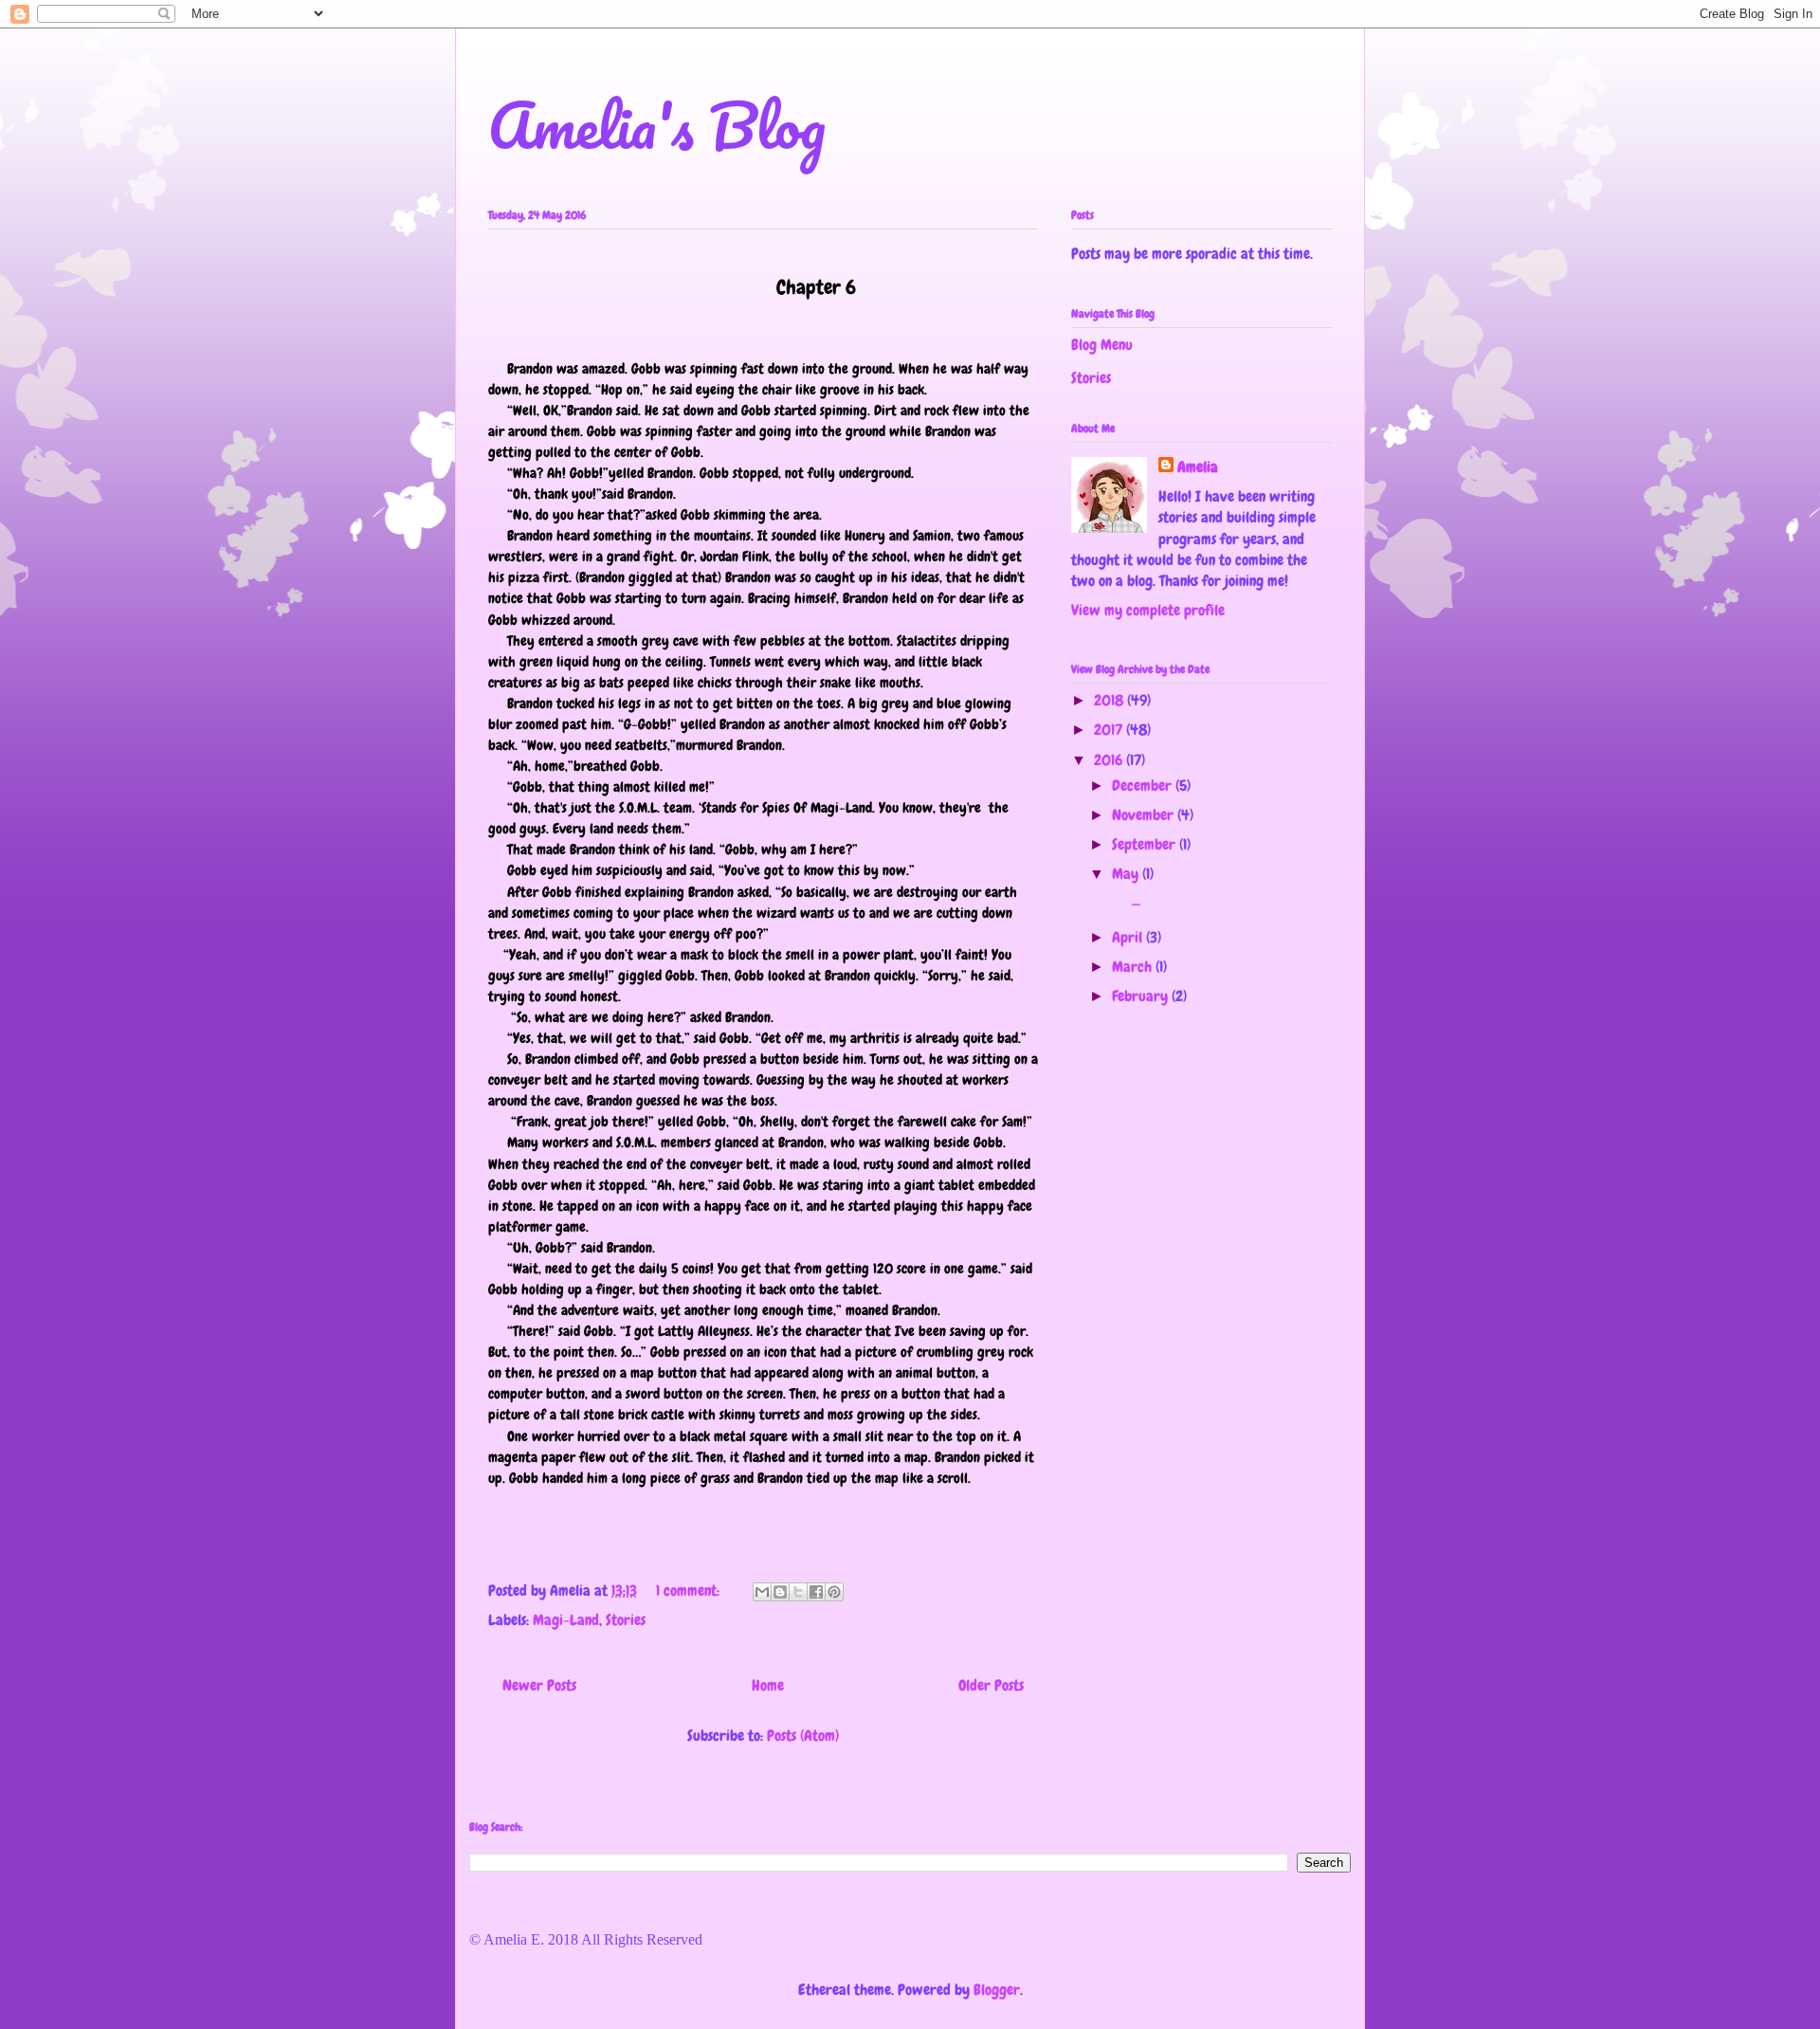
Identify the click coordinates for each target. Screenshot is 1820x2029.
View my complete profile (1148, 610)
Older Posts (991, 1685)
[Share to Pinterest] (834, 1592)
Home (768, 1685)
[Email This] (762, 1592)
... (1125, 900)
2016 (1110, 760)
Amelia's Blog (657, 125)
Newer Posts (539, 1685)
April (1129, 937)
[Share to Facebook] (816, 1592)
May (1127, 874)
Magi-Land (566, 1620)
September (1146, 844)
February (1142, 996)
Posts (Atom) (803, 1736)
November (1145, 815)
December (1144, 786)
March (1134, 967)
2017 (1110, 730)
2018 (1110, 700)
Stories (626, 1620)
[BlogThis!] (780, 1592)
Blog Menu (1102, 345)
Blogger (997, 1990)
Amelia (1198, 467)
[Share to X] (798, 1592)
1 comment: (690, 1590)
